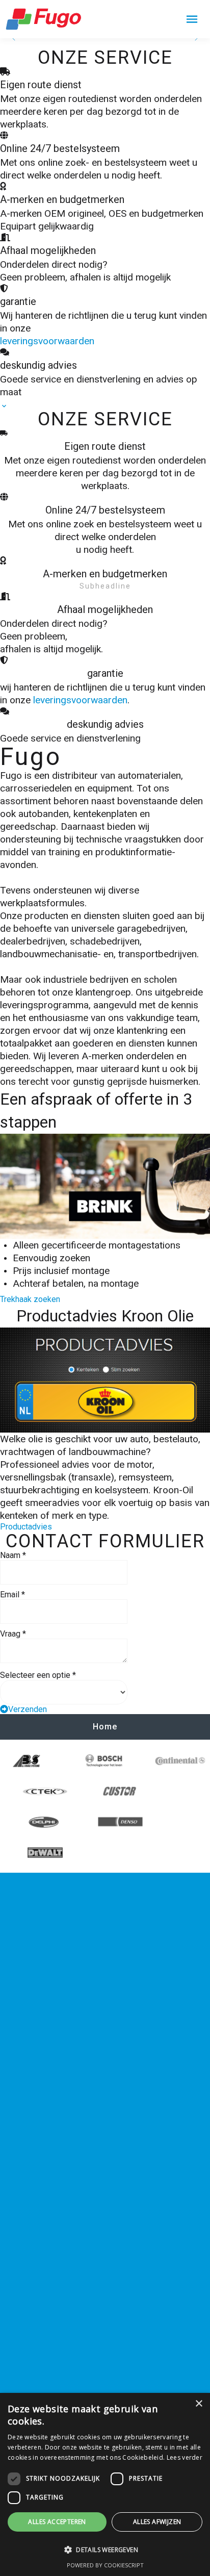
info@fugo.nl (40, 2368)
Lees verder (185, 2457)
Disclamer (34, 1988)
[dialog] (105, 2484)
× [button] (199, 2404)
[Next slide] (196, 38)
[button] (105, 2550)
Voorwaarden (42, 1958)
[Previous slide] (14, 38)
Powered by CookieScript (105, 2565)
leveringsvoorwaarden (47, 341)
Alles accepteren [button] (57, 2522)
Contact (29, 1927)
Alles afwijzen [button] (157, 2522)
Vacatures (34, 1942)
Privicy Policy (41, 1973)
